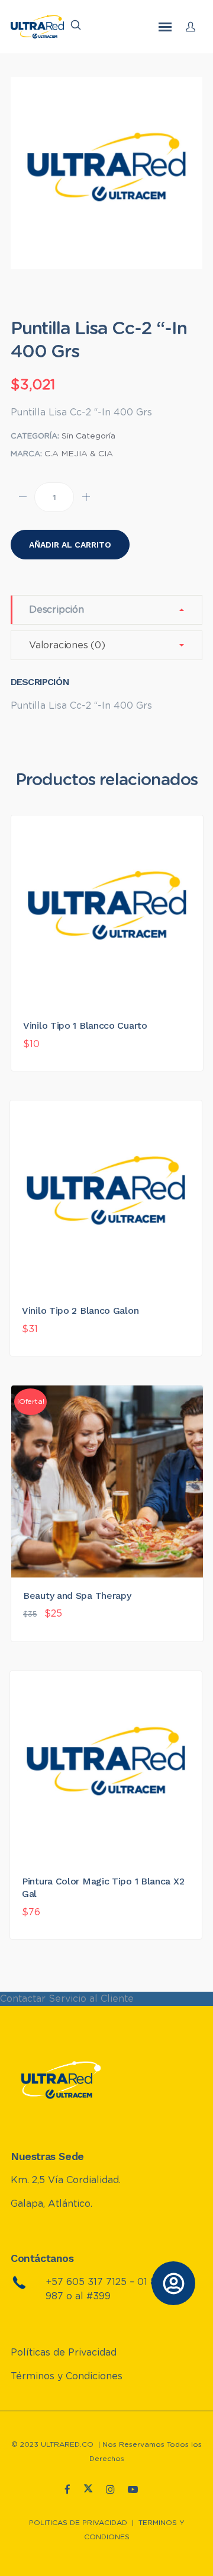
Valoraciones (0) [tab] (67, 645)
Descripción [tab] (57, 610)
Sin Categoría (88, 436)
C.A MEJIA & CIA (79, 454)
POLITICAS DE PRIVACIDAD (78, 2523)
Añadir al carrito (70, 545)
